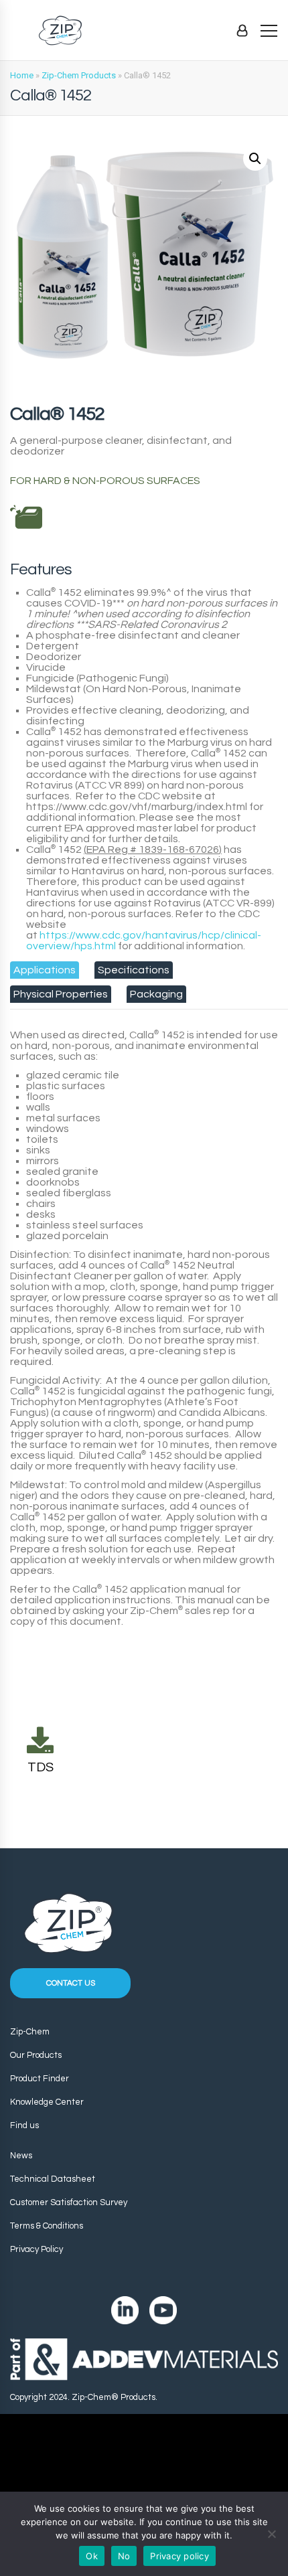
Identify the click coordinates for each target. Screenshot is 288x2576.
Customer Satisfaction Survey (69, 2202)
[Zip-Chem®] (60, 30)
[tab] (45, 970)
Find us (24, 2125)
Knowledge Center (47, 2102)
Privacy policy (179, 2556)
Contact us (71, 1983)
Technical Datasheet (53, 2179)
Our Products (36, 2055)
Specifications (134, 970)
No (124, 2556)
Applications (45, 970)
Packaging (156, 994)
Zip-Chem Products (79, 75)
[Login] (242, 30)
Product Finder (40, 2079)
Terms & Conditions (47, 2226)
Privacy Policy (37, 2249)
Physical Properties (61, 994)
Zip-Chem (30, 2032)
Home (22, 75)
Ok (92, 2556)
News (21, 2156)
